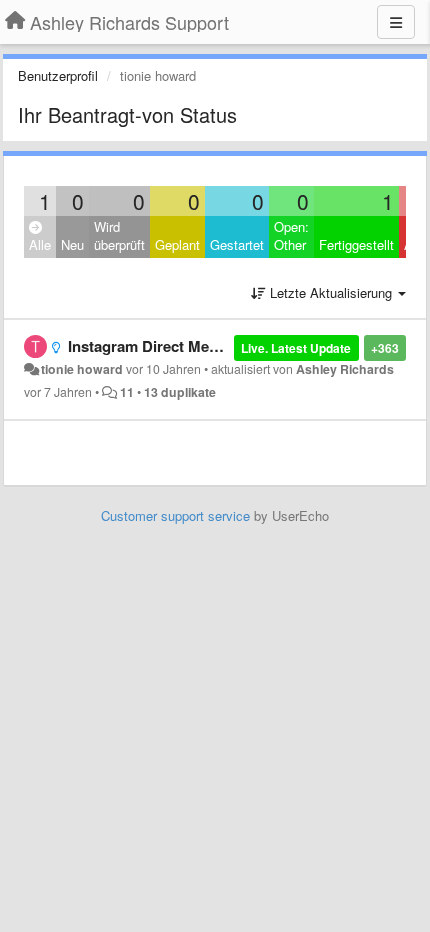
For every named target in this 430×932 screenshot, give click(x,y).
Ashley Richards (345, 369)
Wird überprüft (119, 236)
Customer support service (175, 515)
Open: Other (291, 236)
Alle (40, 244)
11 (127, 392)
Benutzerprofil (58, 75)
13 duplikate (180, 392)
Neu (72, 244)
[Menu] (396, 22)
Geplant (177, 244)
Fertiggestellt (356, 244)
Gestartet (237, 244)
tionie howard (82, 369)
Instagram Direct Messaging (166, 346)
